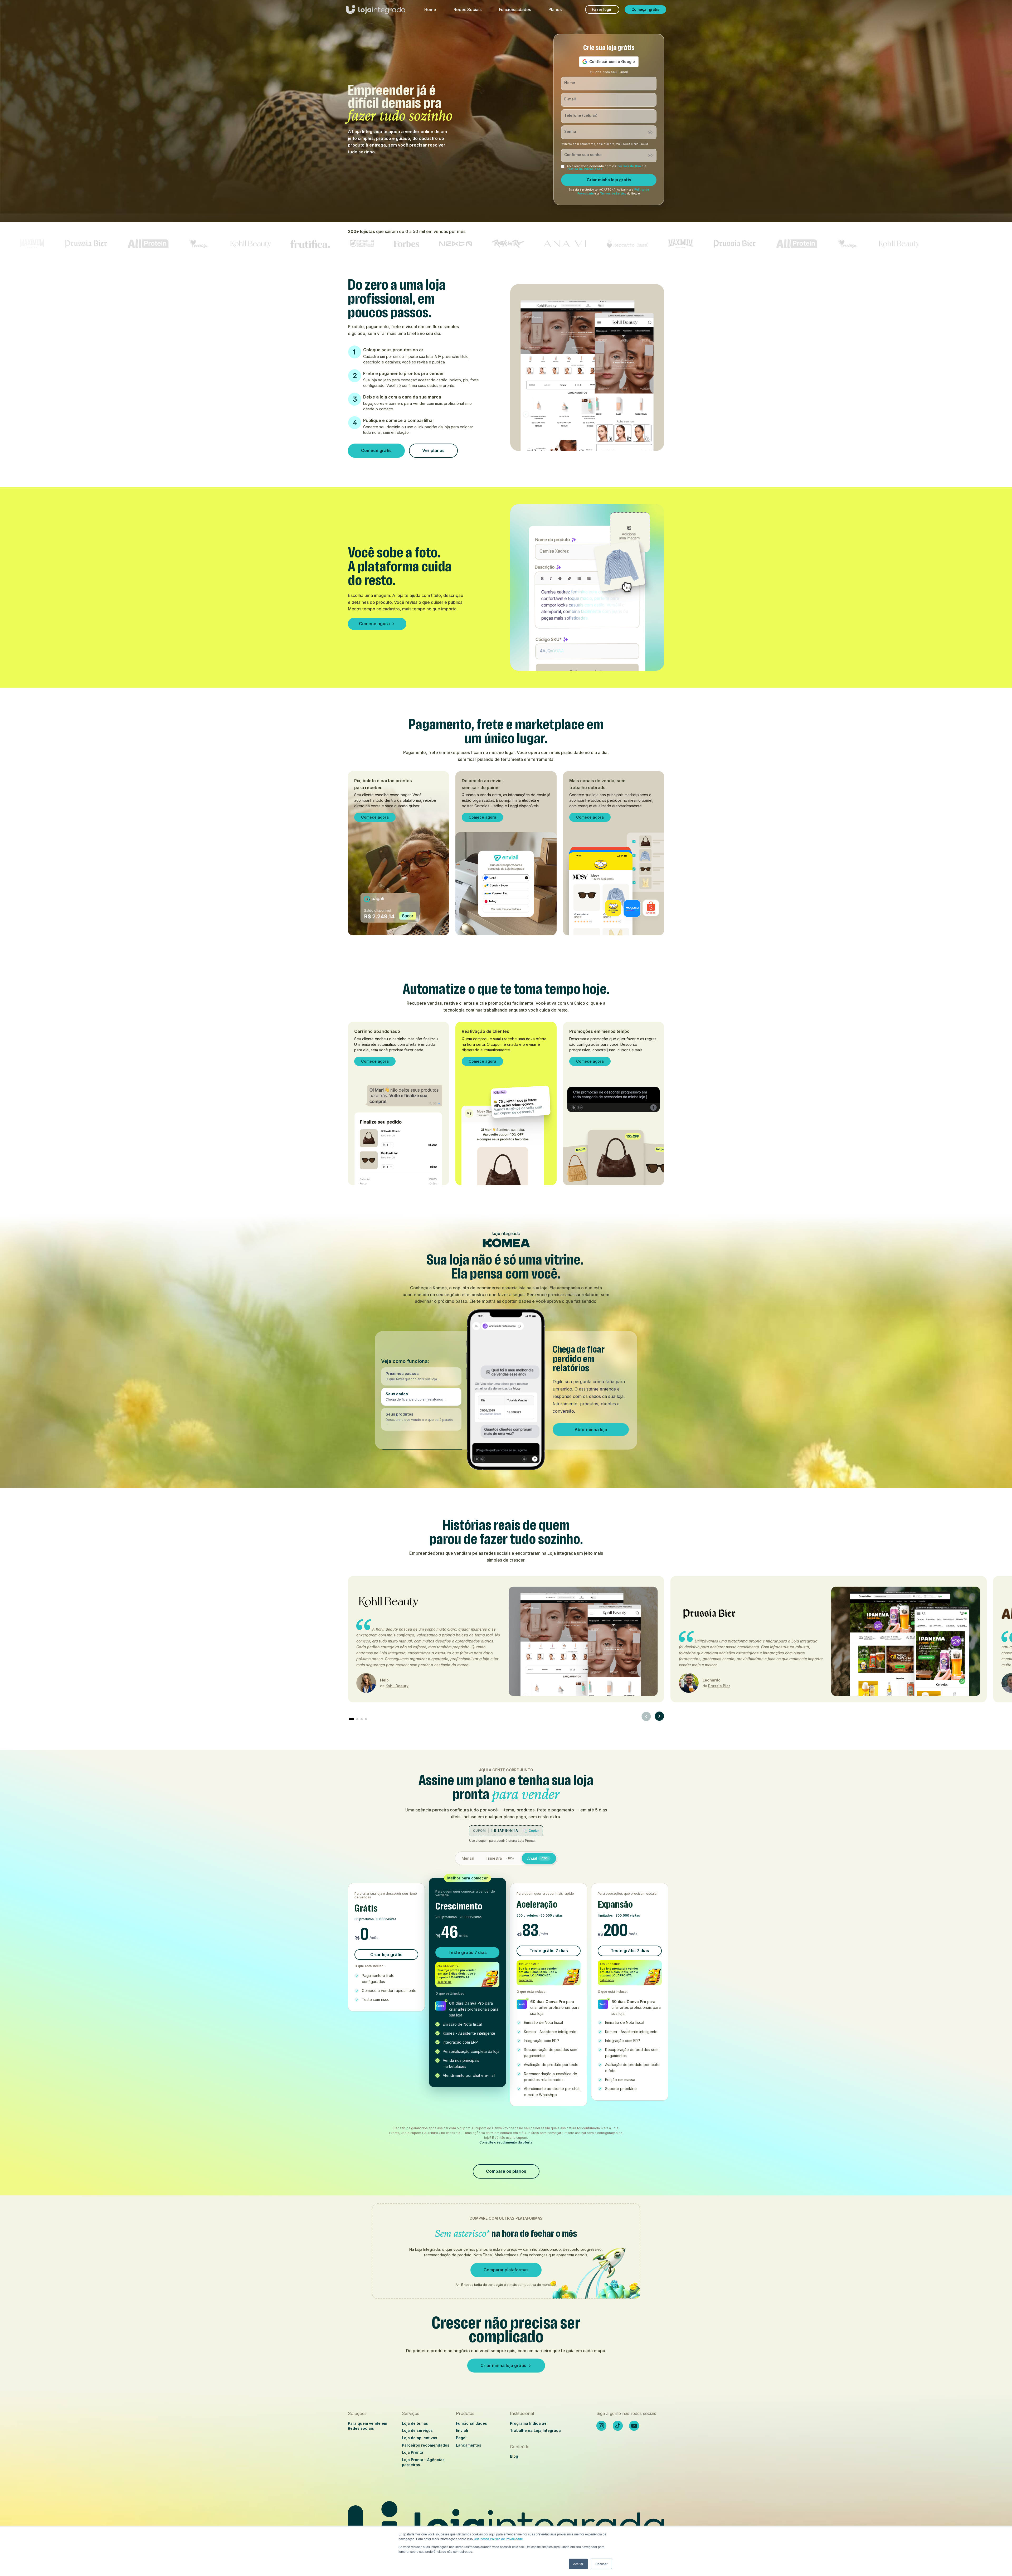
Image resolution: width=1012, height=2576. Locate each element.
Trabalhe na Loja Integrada (535, 2430)
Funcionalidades (515, 9)
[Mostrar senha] (650, 132)
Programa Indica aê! (529, 2423)
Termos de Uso (629, 166)
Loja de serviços (417, 2430)
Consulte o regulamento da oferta (506, 2142)
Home (430, 9)
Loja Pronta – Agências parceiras (423, 2462)
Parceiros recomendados (426, 2445)
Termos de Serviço (613, 194)
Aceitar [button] (578, 2564)
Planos (555, 9)
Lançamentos (469, 2445)
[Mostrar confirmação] (650, 155)
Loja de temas (415, 2423)
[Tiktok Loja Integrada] (618, 2426)
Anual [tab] (538, 1858)
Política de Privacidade (585, 169)
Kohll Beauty (397, 1686)
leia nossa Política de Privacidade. (499, 2539)
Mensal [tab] (468, 1858)
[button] (421, 1376)
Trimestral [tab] (500, 1858)
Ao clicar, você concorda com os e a (606, 168)
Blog (514, 2456)
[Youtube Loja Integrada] (634, 2426)
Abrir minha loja (591, 1430)
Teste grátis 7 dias (468, 1952)
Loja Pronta (413, 2452)
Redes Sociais (468, 9)
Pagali (462, 2438)
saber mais (444, 1982)
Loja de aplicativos (420, 2438)
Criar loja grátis (386, 1955)
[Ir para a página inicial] (376, 12)
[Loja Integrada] (506, 2525)
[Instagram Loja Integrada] (601, 2426)
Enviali (462, 2430)
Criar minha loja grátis (609, 180)
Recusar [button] (601, 2564)
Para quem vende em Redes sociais (368, 2426)
